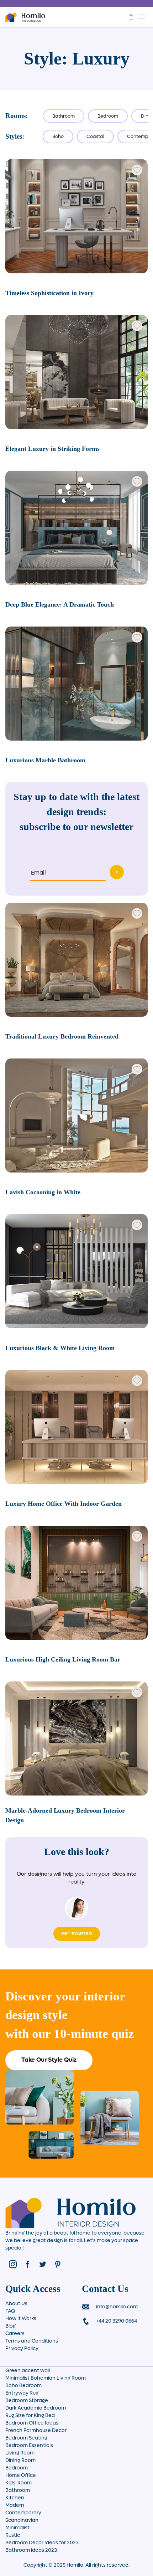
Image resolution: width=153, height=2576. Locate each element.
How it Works (21, 2319)
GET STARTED (77, 1934)
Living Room (20, 2453)
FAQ (10, 2311)
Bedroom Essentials (29, 2445)
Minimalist (17, 2528)
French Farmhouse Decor (36, 2430)
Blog (10, 2326)
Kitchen (15, 2498)
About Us (16, 2304)
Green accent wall (28, 2371)
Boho (58, 136)
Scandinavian (22, 2520)
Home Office (21, 2475)
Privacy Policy (22, 2348)
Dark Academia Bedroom (36, 2408)
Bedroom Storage (27, 2400)
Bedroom (108, 116)
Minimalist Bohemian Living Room (46, 2378)
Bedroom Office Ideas (32, 2423)
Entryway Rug (22, 2393)
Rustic (13, 2535)
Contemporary (23, 2513)
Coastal (95, 136)
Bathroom (64, 116)
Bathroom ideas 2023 (31, 2550)
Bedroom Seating (26, 2438)
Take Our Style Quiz (49, 2060)
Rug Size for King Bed (30, 2415)
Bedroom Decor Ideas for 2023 (42, 2543)
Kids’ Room (19, 2483)
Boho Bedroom (23, 2386)
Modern (15, 2505)
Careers (15, 2333)
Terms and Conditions (32, 2341)
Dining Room (20, 2460)
